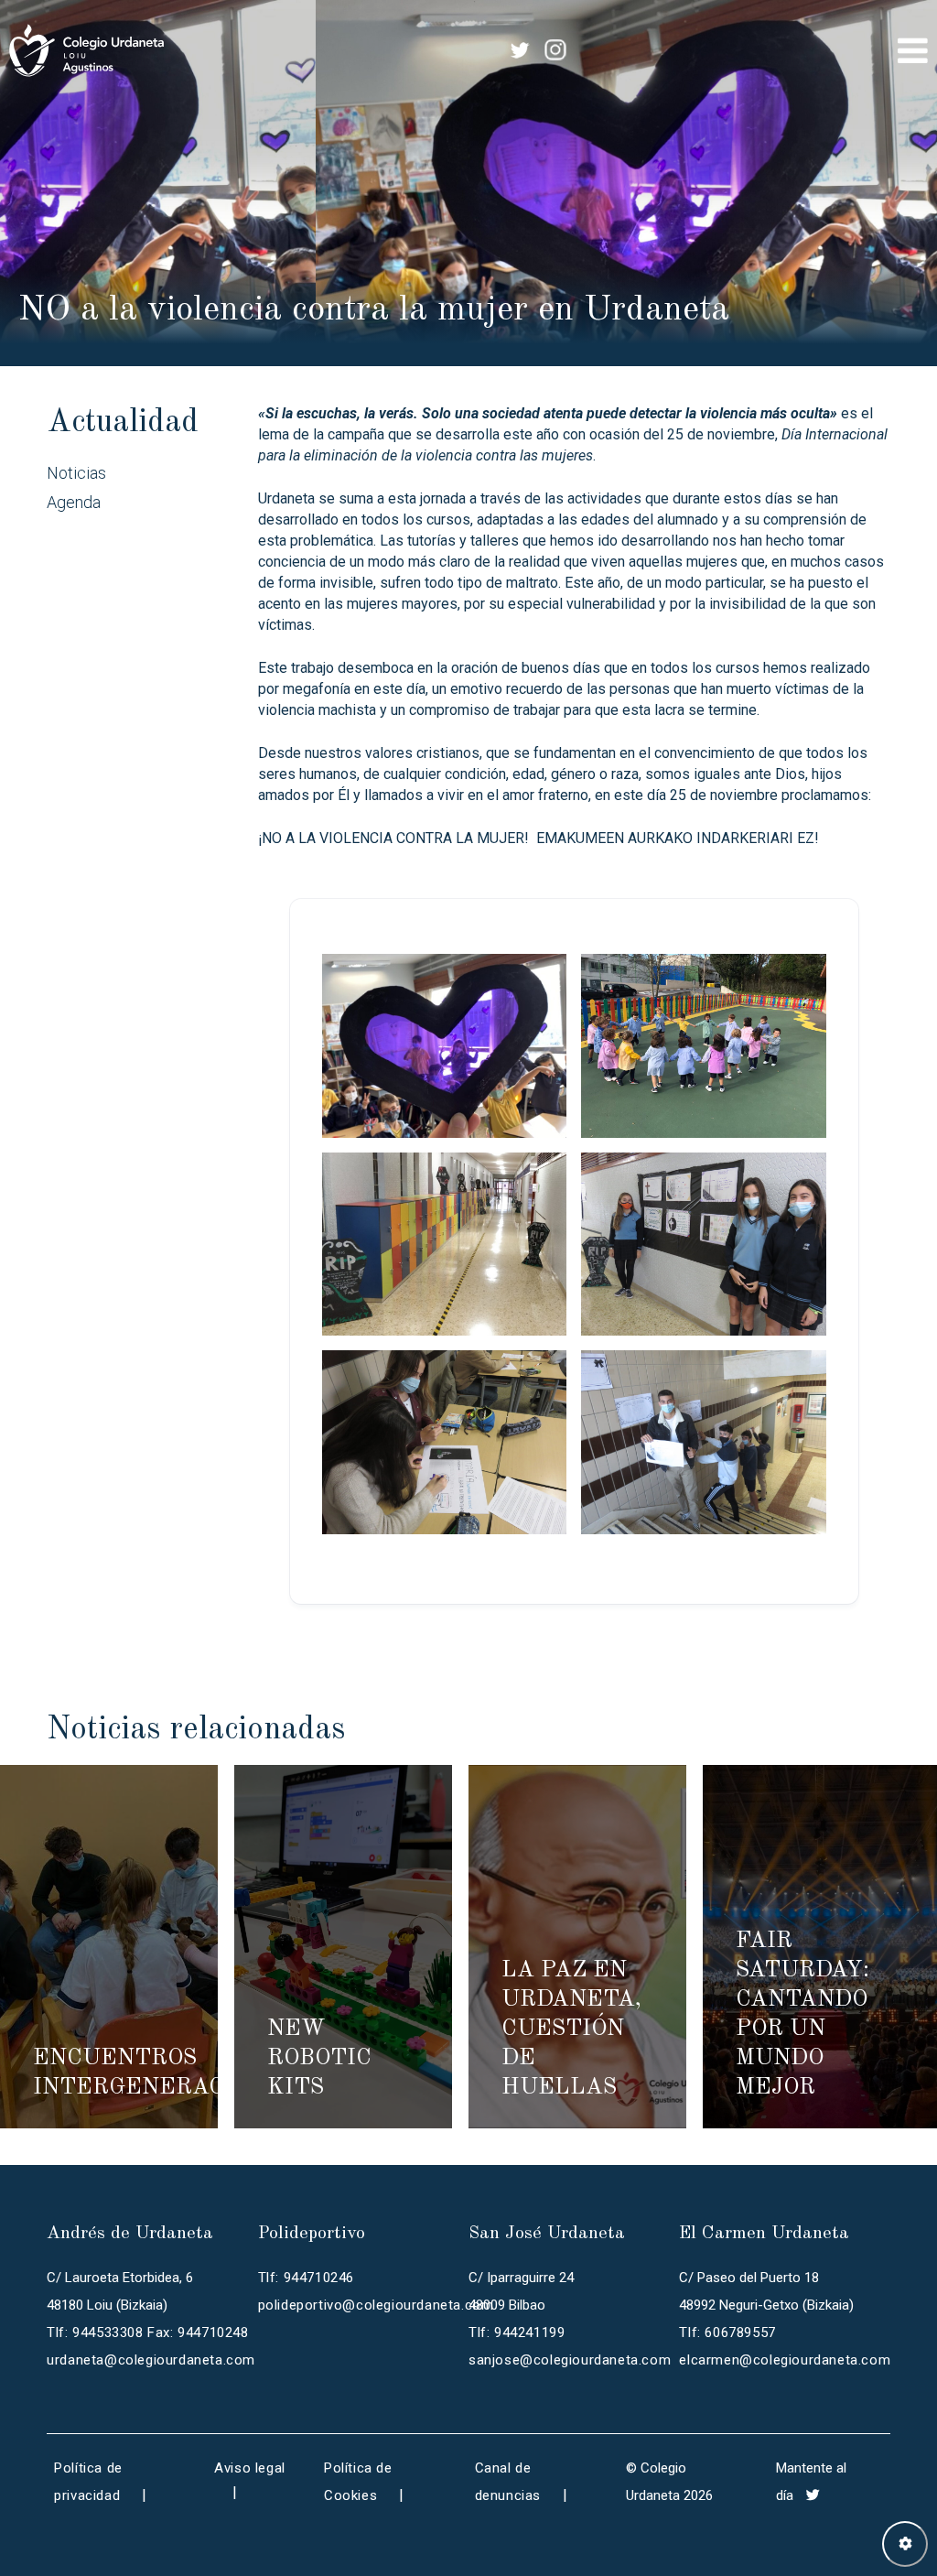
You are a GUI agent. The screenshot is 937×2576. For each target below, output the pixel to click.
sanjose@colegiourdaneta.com (570, 2360)
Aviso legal (250, 2468)
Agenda (74, 502)
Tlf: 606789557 (727, 2332)
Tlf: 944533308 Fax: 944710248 (147, 2332)
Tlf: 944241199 (517, 2332)
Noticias (76, 473)
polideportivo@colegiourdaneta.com (376, 2305)
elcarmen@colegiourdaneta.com (785, 2360)
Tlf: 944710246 (306, 2278)
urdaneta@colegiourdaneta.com (151, 2360)
